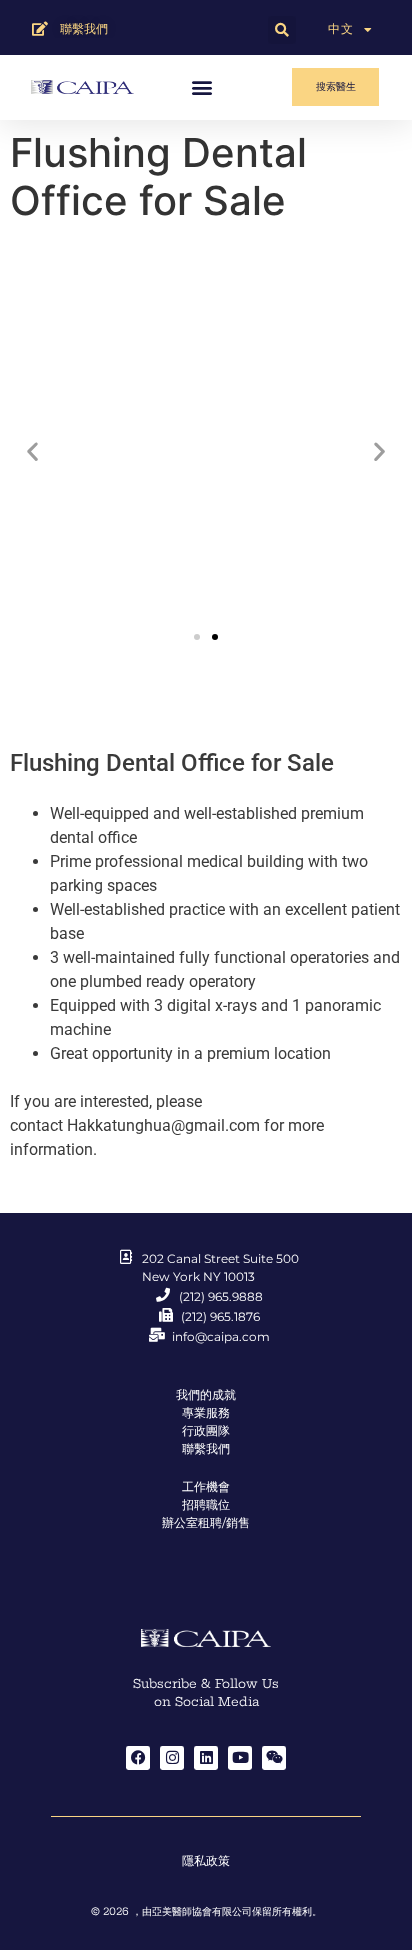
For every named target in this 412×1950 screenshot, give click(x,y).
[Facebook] (138, 1758)
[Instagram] (172, 1758)
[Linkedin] (206, 1758)
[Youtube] (240, 1758)
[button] (282, 30)
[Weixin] (274, 1758)
